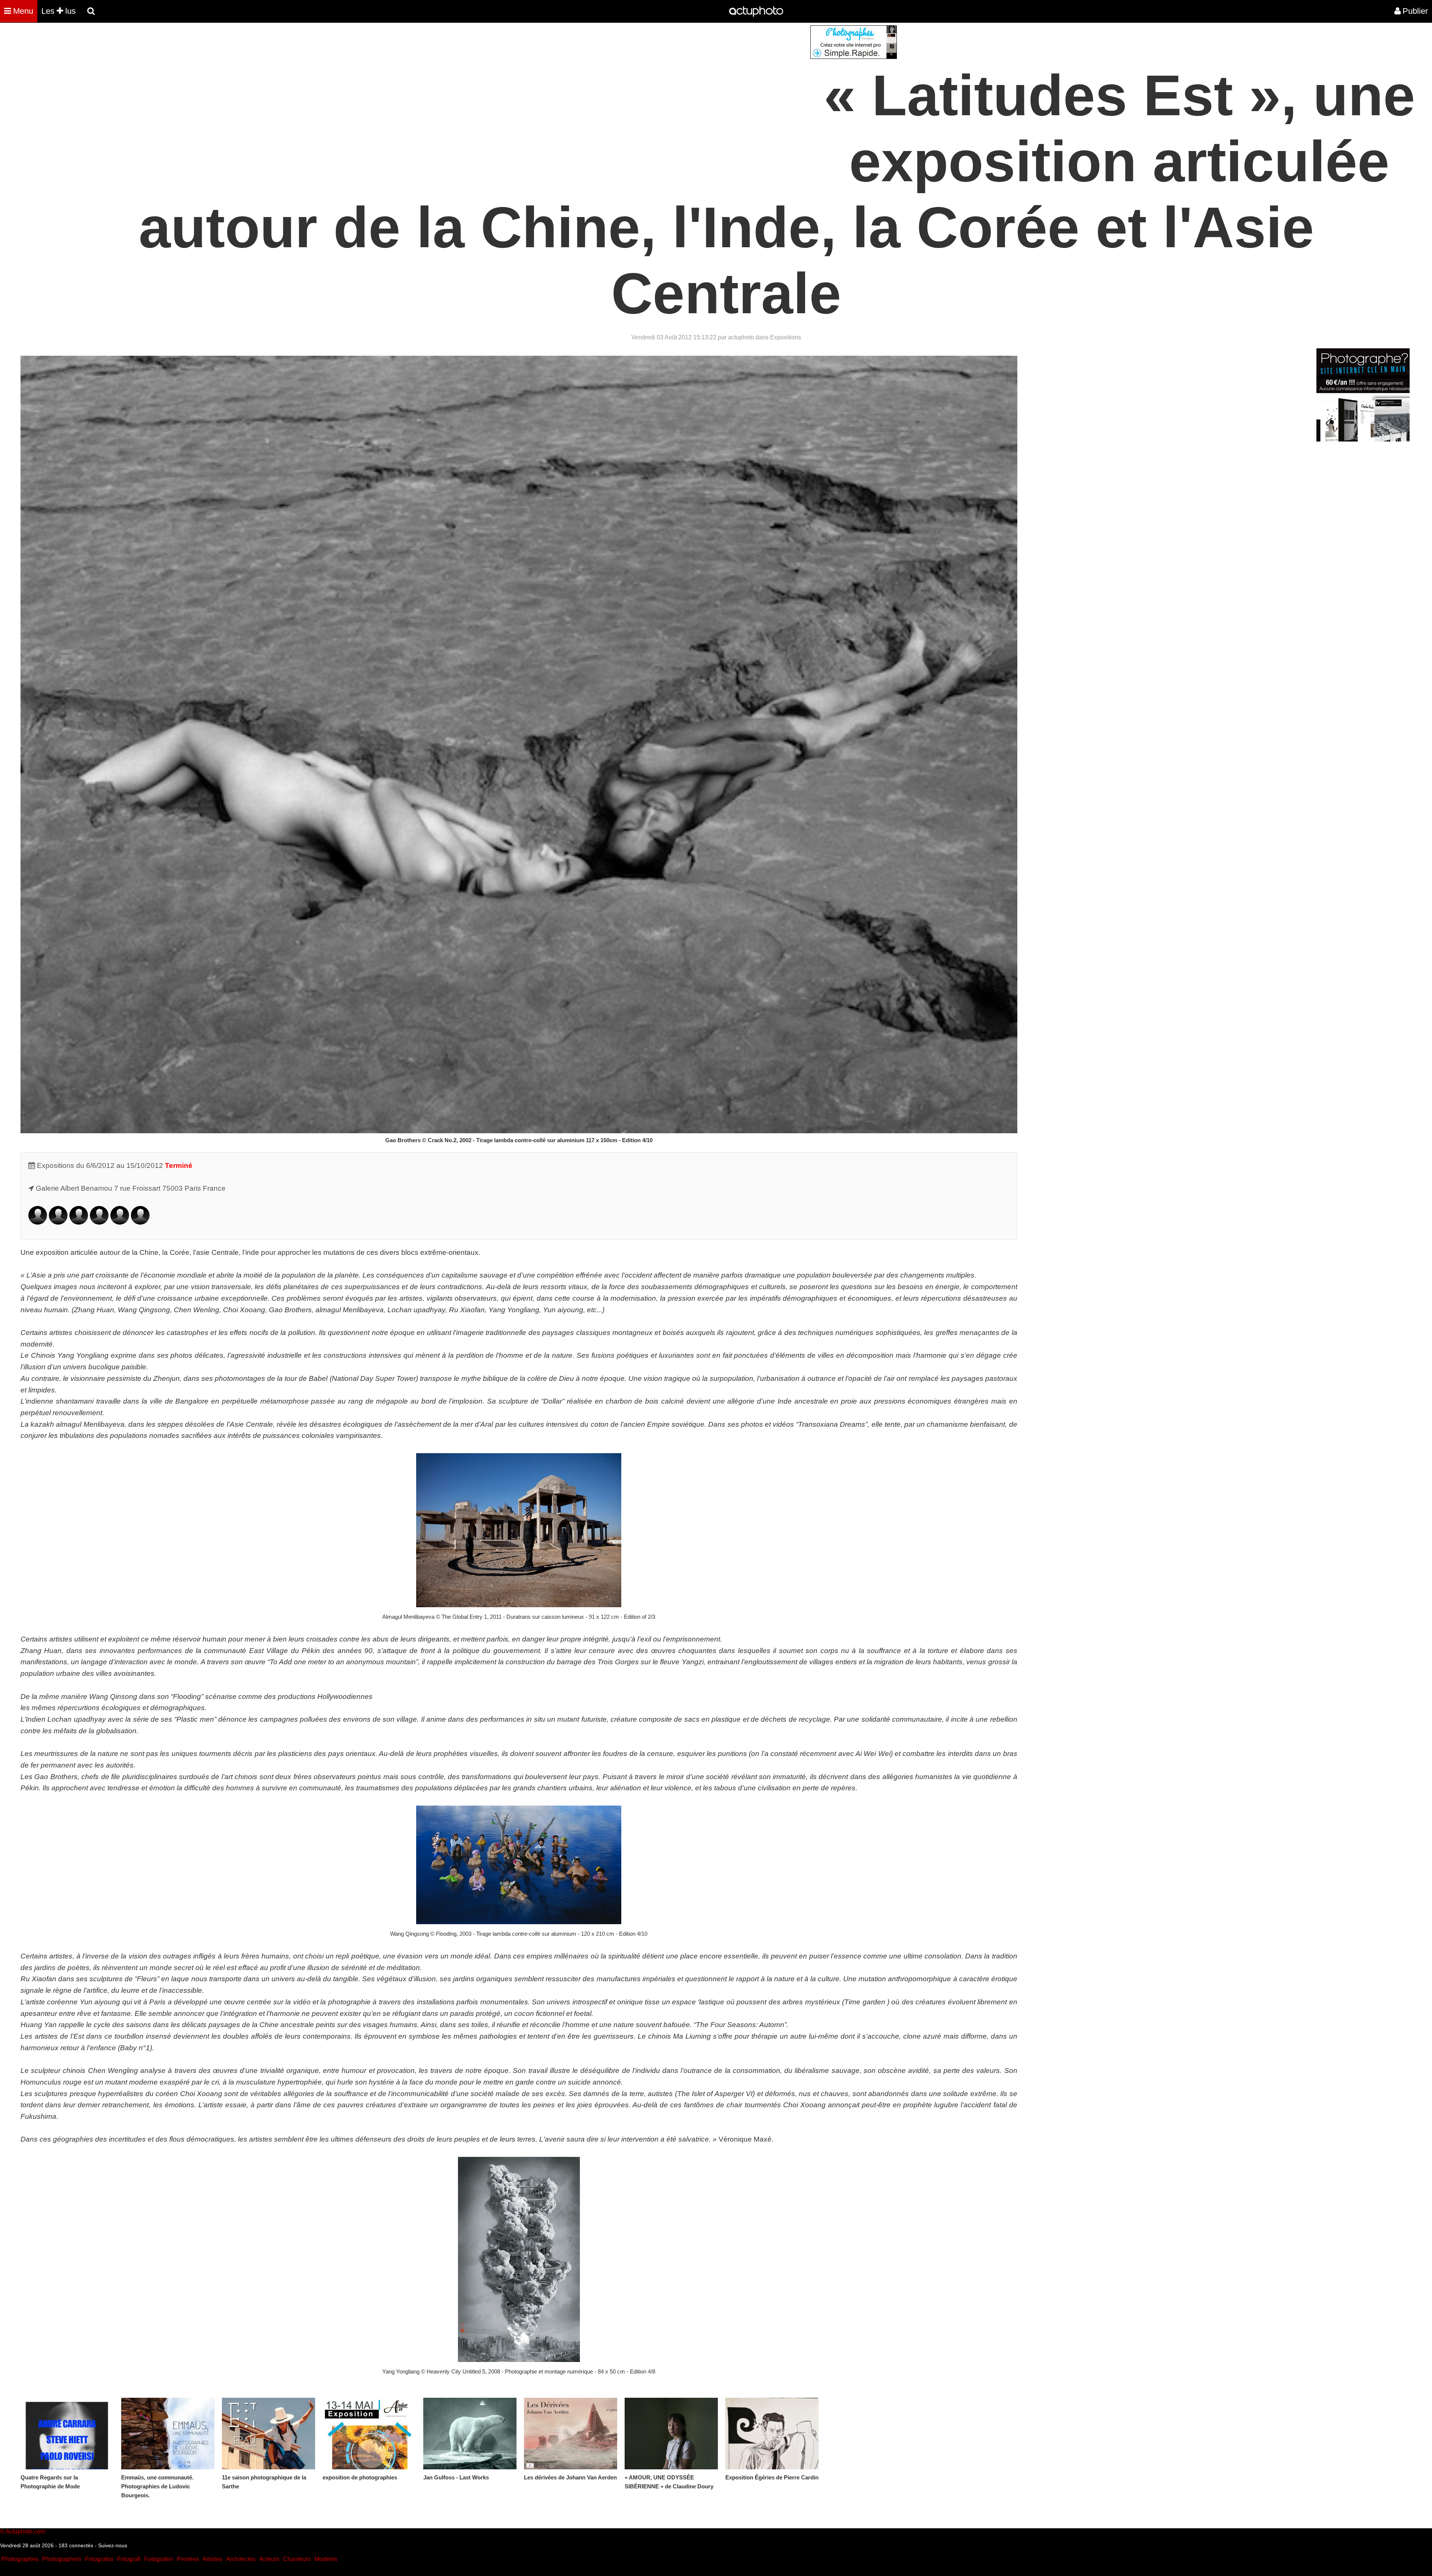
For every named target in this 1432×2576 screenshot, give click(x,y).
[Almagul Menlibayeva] (79, 1222)
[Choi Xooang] (120, 1222)
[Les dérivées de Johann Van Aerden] (571, 2434)
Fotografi (129, 2559)
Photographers (62, 2559)
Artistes (212, 2559)
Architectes (241, 2559)
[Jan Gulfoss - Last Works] (470, 2434)
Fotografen (159, 2559)
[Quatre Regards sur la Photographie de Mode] (67, 2434)
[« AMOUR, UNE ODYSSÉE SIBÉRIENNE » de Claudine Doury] (671, 2434)
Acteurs (269, 2559)
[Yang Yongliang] (140, 1222)
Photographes (20, 2559)
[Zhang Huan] (58, 1222)
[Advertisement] (671, 78)
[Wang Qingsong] (99, 1222)
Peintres (188, 2559)
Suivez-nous (113, 2545)
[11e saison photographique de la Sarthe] (268, 2434)
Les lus (59, 11)
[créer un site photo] (1363, 439)
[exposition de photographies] (369, 2434)
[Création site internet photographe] (854, 57)
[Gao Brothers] (38, 1222)
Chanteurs (297, 2559)
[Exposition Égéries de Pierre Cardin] (772, 2434)
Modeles (326, 2559)
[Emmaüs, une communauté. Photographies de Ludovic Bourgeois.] (168, 2434)
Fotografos (99, 2559)
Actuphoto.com (25, 2531)
